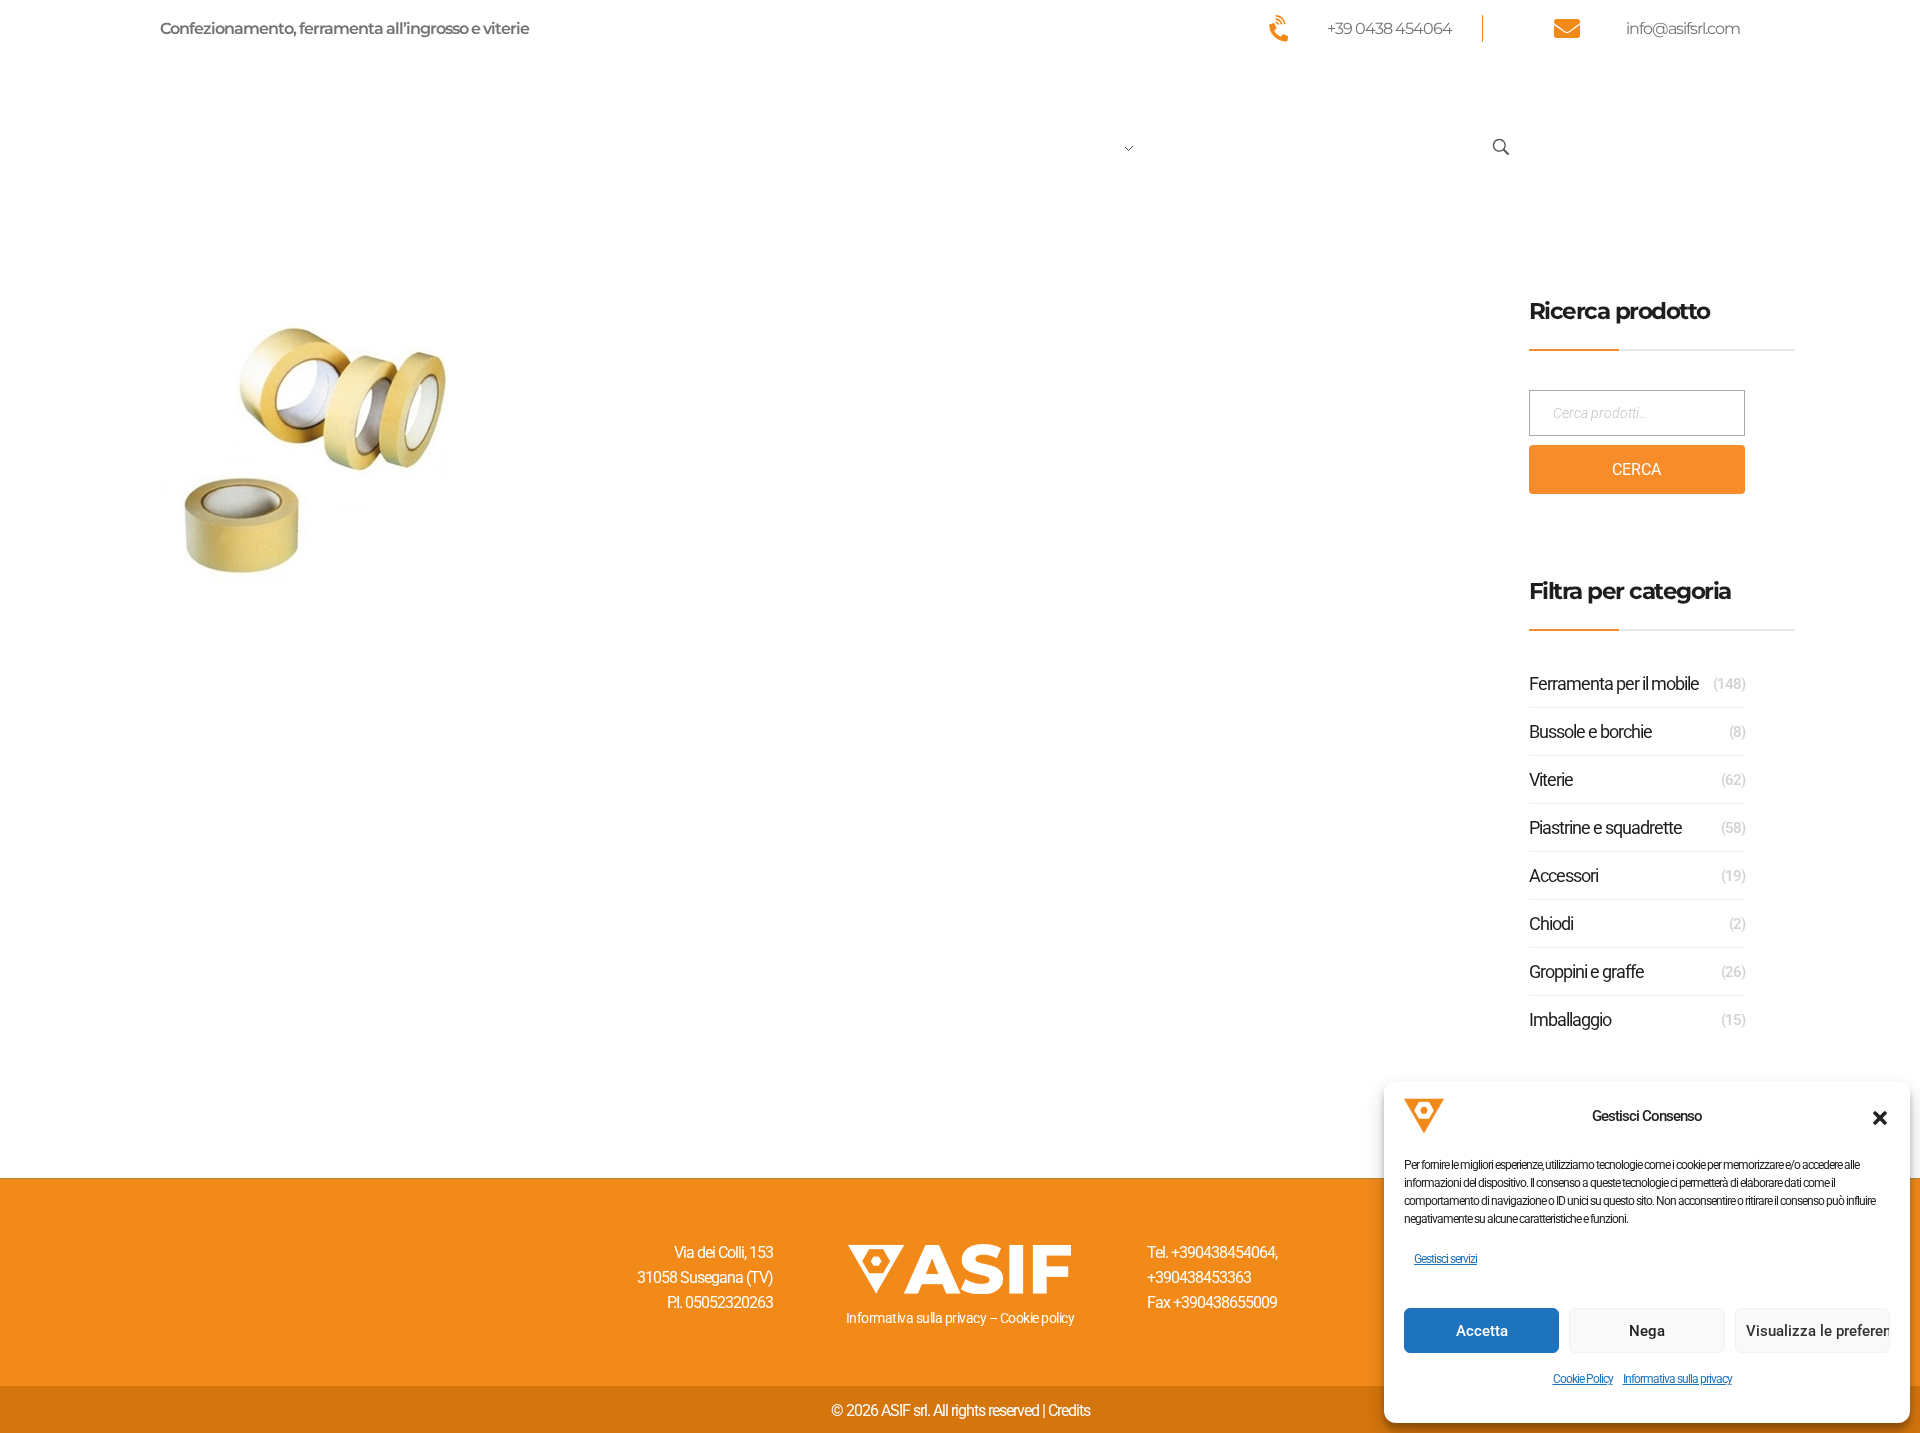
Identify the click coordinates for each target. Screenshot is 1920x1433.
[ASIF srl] (293, 142)
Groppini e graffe (1586, 971)
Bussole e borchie (1590, 731)
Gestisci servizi (1445, 1259)
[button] (1880, 1116)
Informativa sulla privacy (1677, 1379)
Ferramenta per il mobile (1614, 683)
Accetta (1482, 1331)
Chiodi (1551, 923)
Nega (1647, 1331)
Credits (1069, 1410)
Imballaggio (1570, 1019)
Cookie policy (1037, 1318)
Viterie (1551, 779)
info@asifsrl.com (1683, 28)
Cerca (1636, 469)
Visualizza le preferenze (1818, 1331)
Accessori (1563, 875)
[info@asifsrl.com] (1566, 28)
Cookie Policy (1583, 1379)
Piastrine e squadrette (1605, 827)
